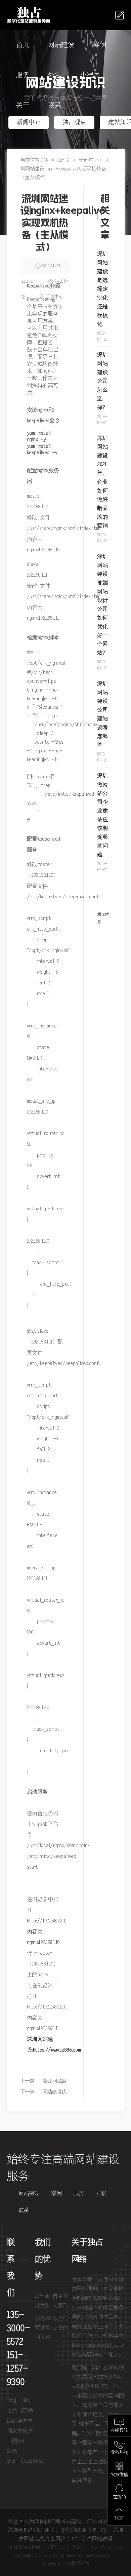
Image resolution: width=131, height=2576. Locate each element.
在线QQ (119, 2497)
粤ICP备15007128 (106, 2547)
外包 (55, 75)
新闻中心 (29, 122)
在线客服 (119, 2431)
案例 (100, 45)
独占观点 (74, 122)
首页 (23, 45)
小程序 (90, 75)
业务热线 (119, 2453)
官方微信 (119, 2475)
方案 (101, 2193)
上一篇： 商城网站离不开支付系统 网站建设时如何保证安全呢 (43, 2083)
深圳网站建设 (55, 160)
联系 (55, 106)
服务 (23, 75)
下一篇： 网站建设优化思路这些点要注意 (43, 2093)
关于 (23, 106)
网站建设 (61, 45)
